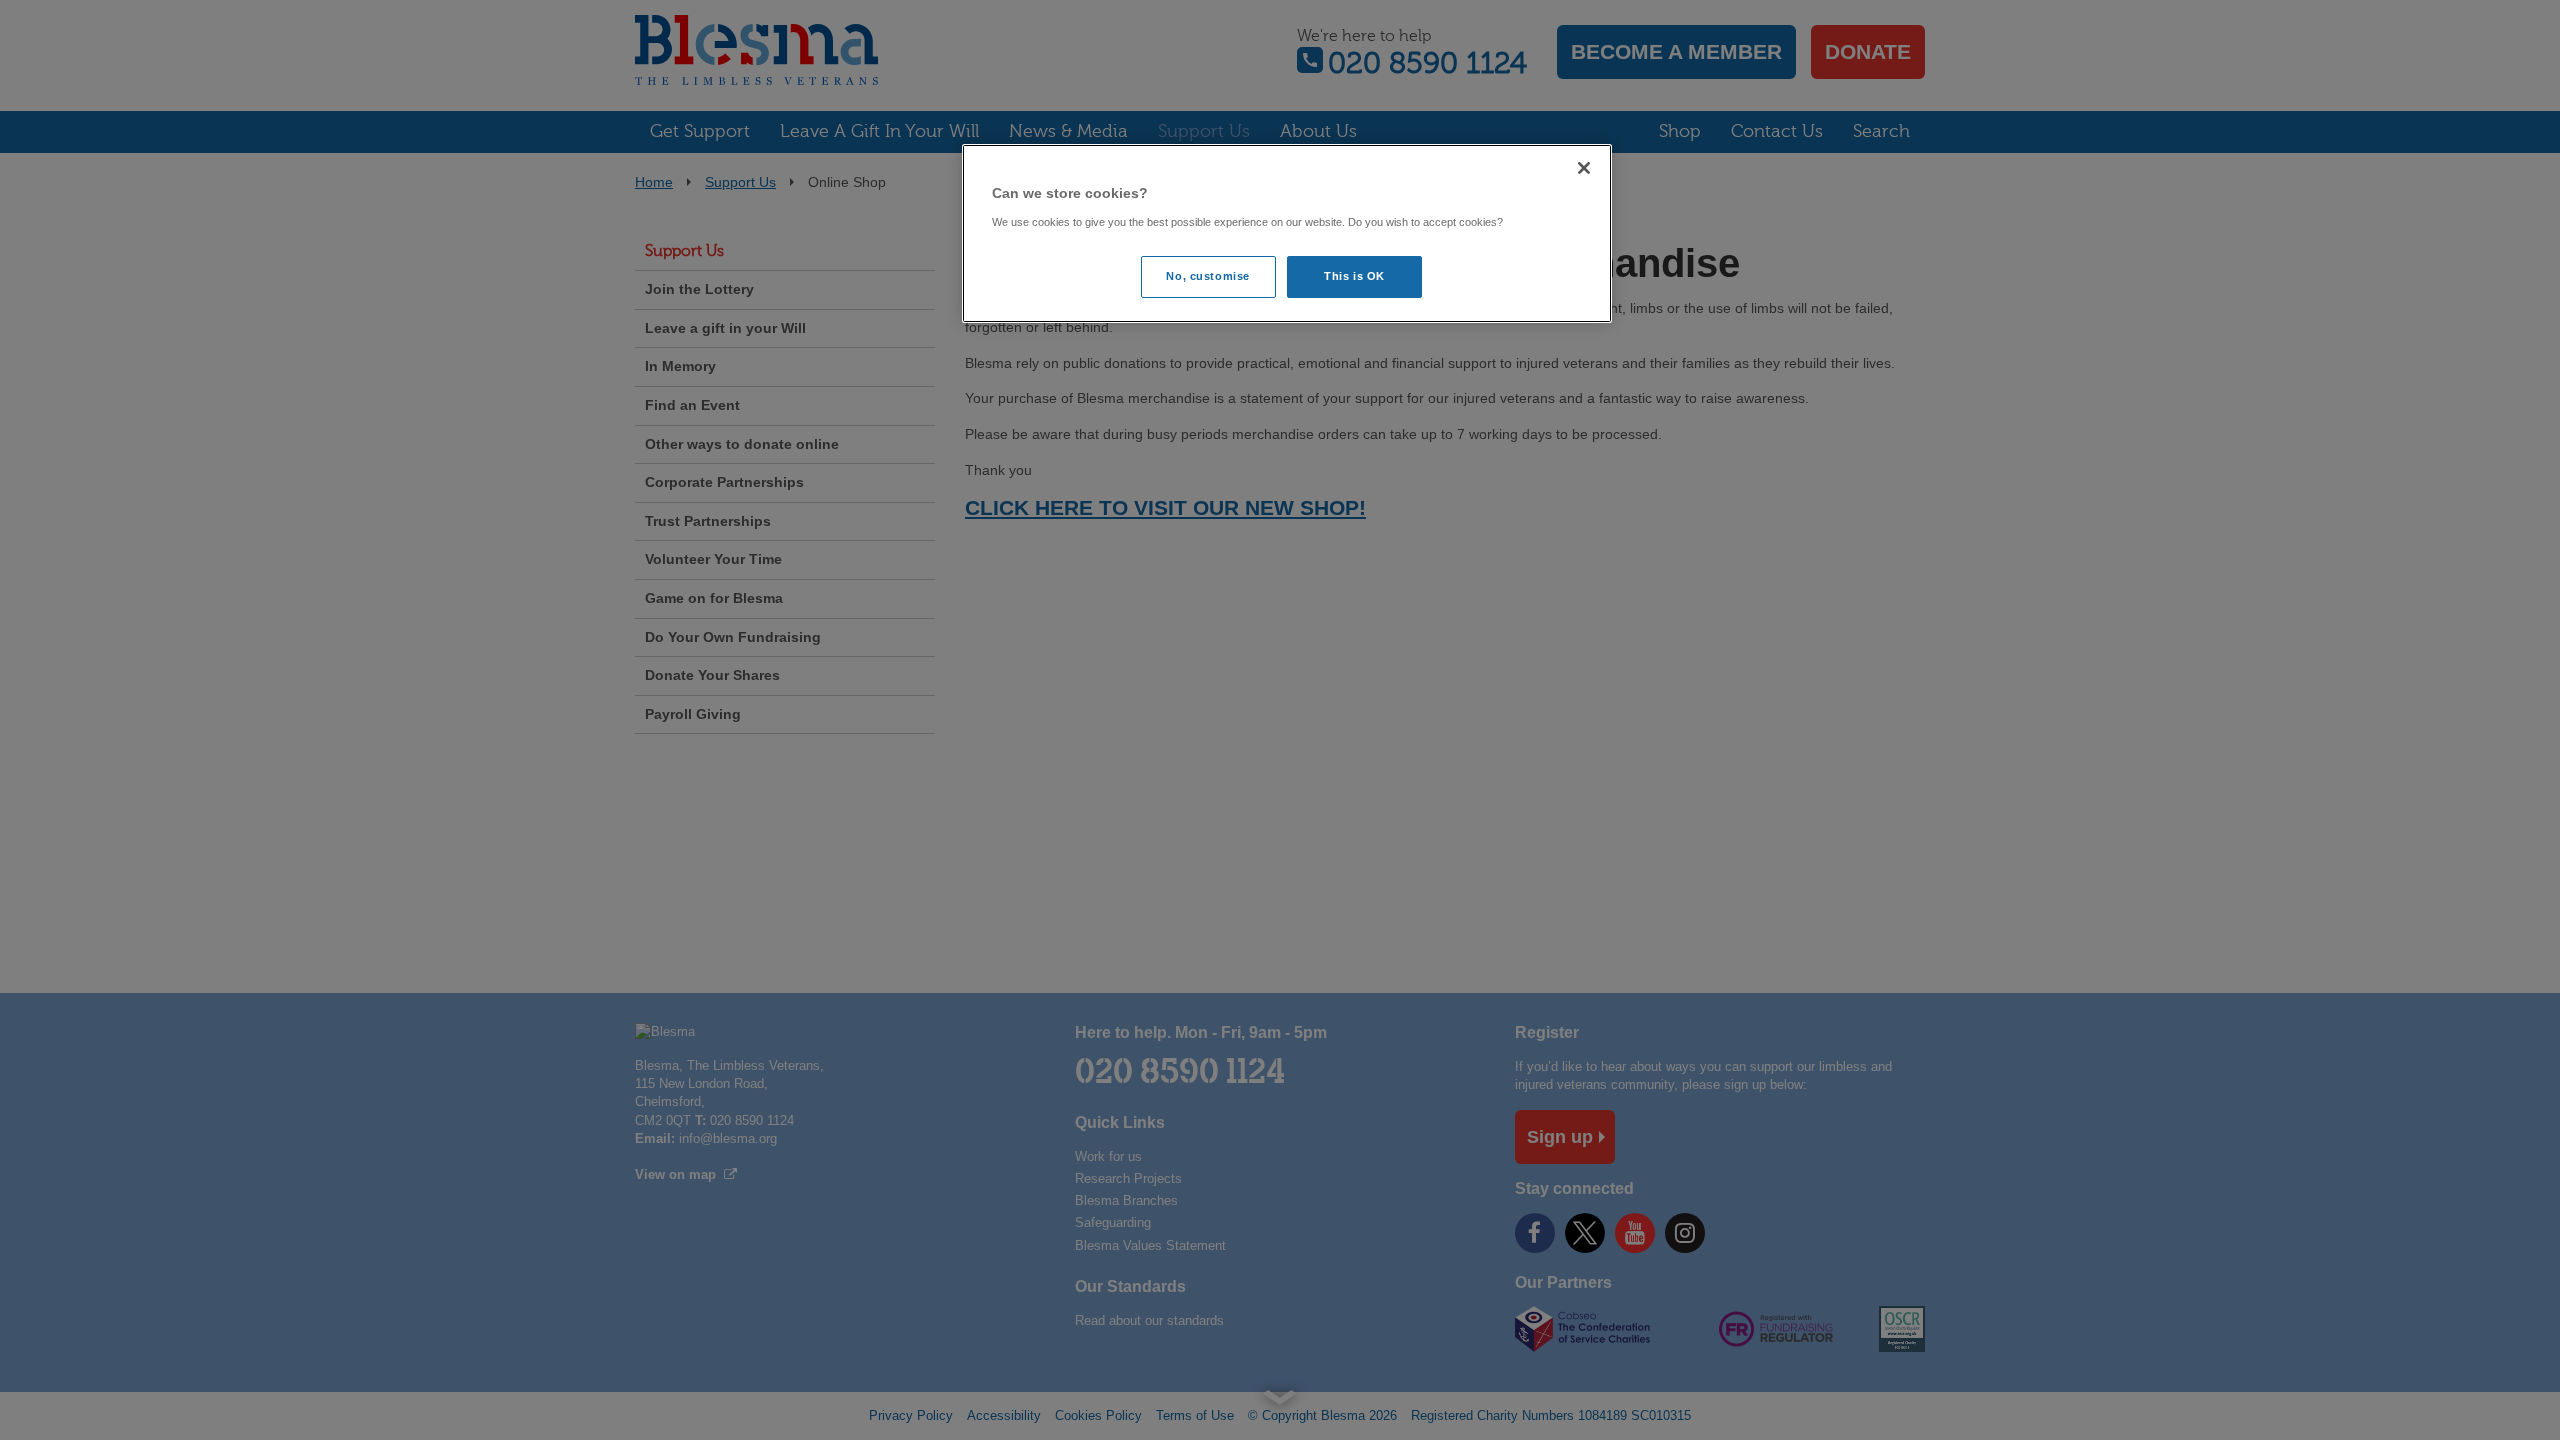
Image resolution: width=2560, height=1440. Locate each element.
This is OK (1354, 276)
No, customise (1207, 276)
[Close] (1584, 168)
